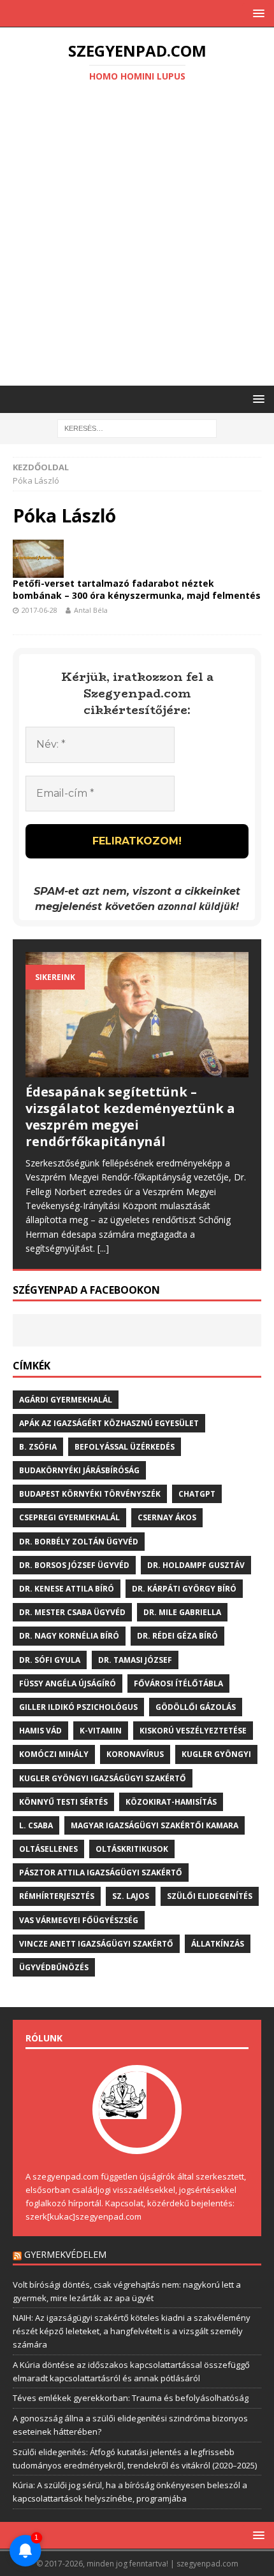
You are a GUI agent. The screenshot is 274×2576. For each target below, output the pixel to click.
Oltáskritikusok (132, 1849)
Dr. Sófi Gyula (50, 1660)
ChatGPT (197, 1494)
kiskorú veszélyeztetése (193, 1731)
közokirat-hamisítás (171, 1802)
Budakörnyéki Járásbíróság (79, 1470)
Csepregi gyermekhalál (69, 1517)
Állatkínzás (218, 1944)
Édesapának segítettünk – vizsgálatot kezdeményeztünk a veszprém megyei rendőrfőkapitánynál (130, 1116)
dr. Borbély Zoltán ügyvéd (79, 1542)
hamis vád (40, 1731)
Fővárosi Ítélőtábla (178, 1683)
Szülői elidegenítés (210, 1896)
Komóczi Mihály (54, 1754)
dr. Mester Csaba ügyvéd (72, 1612)
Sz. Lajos (131, 1896)
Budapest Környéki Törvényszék (90, 1494)
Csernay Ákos (167, 1517)
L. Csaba (36, 1825)
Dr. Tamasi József (135, 1660)
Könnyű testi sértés (63, 1802)
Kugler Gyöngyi (216, 1754)
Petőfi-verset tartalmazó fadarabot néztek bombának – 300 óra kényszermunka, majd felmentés (137, 589)
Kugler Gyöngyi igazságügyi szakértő (103, 1778)
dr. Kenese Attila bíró (67, 1589)
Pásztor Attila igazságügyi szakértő (101, 1872)
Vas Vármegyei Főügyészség (79, 1920)
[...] (103, 1248)
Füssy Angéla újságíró (68, 1683)
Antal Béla (91, 610)
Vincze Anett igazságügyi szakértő (96, 1944)
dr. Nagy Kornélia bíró (69, 1636)
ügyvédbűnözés (54, 1967)
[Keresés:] (137, 428)
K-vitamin (101, 1731)
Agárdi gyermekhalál (66, 1400)
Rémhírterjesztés (57, 1896)
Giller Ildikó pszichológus (78, 1707)
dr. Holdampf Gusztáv (196, 1565)
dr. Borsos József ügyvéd (74, 1565)
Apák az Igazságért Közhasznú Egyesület (109, 1423)
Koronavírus (135, 1754)
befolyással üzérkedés (125, 1447)
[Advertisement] (137, 236)
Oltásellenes (48, 1849)
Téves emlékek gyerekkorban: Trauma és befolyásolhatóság (131, 2398)
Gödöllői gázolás (196, 1707)
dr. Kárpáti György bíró (184, 1589)
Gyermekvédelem (65, 2254)
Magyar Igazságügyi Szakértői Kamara (155, 1825)
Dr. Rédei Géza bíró (177, 1636)
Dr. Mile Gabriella (182, 1612)
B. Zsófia (38, 1447)
